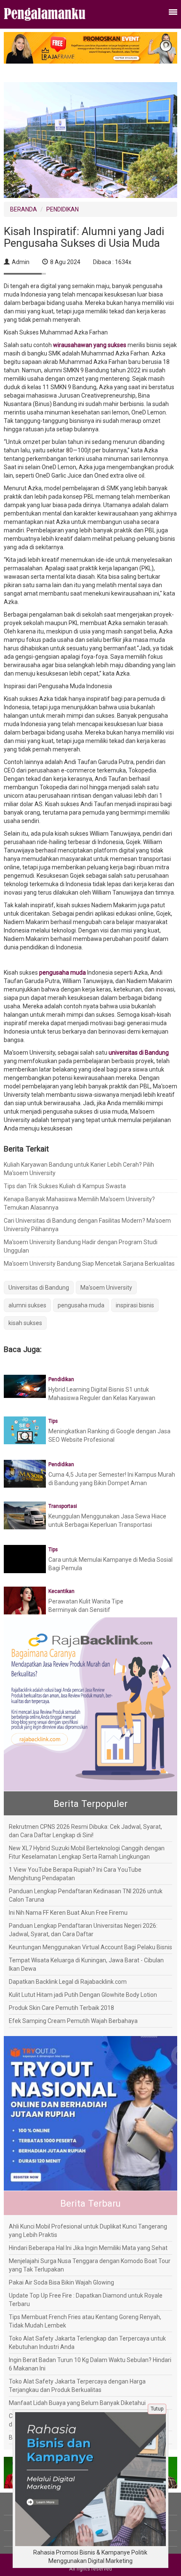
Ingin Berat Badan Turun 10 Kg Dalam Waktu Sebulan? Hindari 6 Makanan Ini (90, 2364)
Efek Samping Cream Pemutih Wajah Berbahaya (73, 2021)
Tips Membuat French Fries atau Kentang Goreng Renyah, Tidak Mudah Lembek (85, 2321)
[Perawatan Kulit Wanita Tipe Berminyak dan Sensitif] (25, 1600)
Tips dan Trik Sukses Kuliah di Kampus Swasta (65, 1186)
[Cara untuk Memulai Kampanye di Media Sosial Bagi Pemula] (25, 1565)
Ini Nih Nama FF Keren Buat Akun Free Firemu (68, 1913)
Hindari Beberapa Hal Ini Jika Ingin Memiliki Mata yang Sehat (88, 2248)
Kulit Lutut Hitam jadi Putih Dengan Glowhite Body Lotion (83, 1995)
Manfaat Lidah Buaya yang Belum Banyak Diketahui (77, 2403)
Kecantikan (61, 1591)
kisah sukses (25, 1323)
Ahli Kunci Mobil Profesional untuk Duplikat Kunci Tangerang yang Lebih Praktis (88, 2231)
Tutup (157, 2409)
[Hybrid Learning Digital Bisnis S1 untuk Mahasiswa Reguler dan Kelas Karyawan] (25, 1386)
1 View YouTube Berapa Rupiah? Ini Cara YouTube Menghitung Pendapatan (75, 1874)
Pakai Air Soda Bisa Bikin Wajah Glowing (61, 2282)
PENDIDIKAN (63, 209)
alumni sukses (27, 1305)
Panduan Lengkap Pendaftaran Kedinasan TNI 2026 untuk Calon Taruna (86, 1895)
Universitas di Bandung (39, 1288)
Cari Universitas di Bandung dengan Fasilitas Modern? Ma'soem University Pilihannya (87, 1225)
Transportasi (63, 1506)
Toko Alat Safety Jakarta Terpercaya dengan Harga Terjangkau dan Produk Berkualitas (77, 2386)
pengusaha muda (81, 1305)
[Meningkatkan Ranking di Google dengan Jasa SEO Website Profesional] (25, 1430)
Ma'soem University (106, 1288)
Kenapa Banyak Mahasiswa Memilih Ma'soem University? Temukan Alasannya (79, 1203)
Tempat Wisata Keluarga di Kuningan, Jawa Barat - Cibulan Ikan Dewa (86, 1964)
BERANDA (24, 209)
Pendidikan (61, 1379)
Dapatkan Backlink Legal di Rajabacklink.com (68, 1982)
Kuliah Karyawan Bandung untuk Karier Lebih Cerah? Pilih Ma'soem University (79, 1169)
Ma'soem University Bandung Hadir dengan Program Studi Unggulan (81, 1246)
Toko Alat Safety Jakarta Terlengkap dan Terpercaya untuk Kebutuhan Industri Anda (87, 2343)
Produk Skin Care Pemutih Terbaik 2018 (61, 2008)
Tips (53, 1421)
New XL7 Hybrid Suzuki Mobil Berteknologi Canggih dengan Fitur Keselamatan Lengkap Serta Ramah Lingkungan (87, 1852)
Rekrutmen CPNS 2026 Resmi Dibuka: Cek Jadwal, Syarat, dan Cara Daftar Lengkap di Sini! (85, 1831)
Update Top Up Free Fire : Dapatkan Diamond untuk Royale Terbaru (86, 2300)
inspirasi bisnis (135, 1305)
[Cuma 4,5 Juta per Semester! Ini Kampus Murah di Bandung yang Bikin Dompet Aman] (25, 1473)
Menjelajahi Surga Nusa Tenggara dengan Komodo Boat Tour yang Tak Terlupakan (90, 2265)
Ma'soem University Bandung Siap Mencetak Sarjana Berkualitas (89, 1264)
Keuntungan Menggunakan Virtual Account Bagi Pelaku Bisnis (90, 1947)
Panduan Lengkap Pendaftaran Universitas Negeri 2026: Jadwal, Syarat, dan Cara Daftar (83, 1930)
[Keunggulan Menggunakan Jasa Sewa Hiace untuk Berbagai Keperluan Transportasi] (25, 1515)
